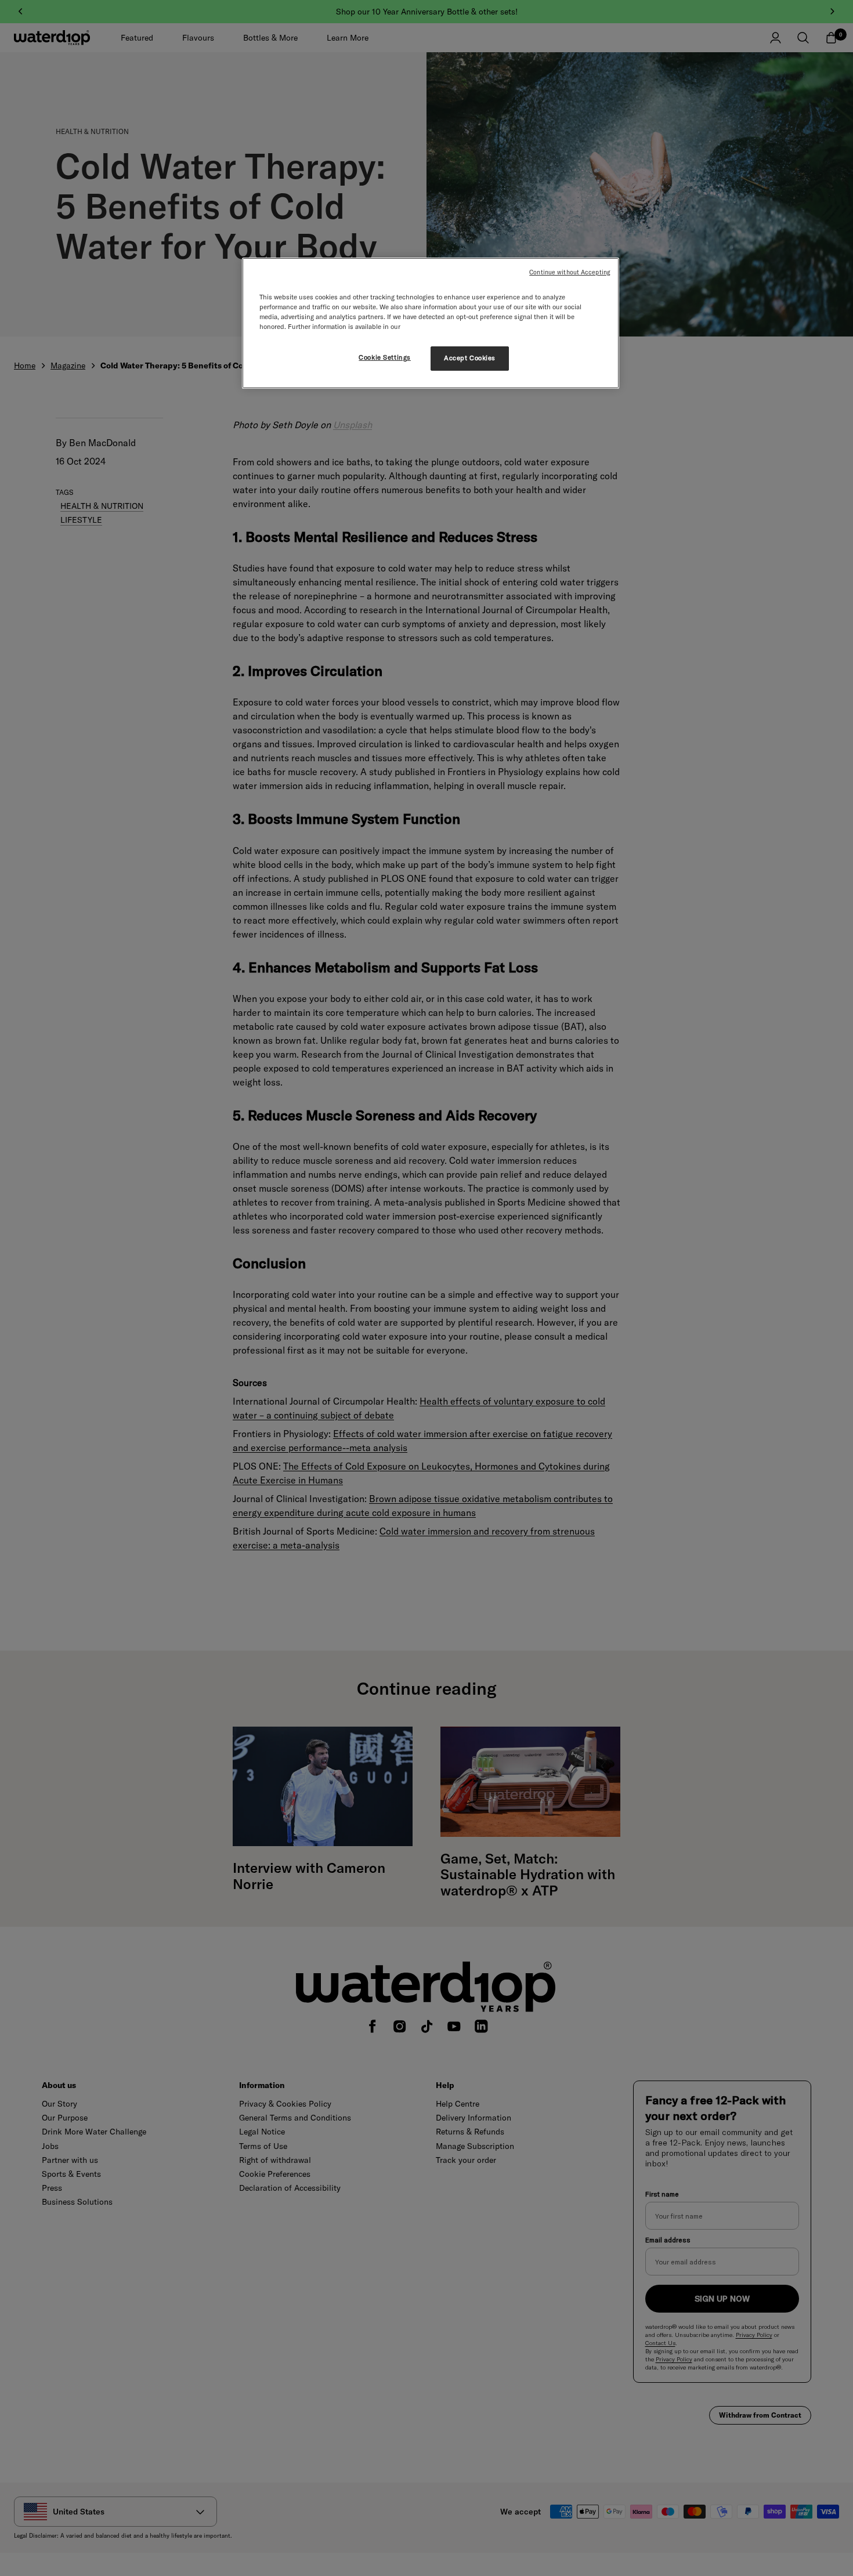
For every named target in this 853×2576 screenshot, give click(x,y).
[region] (431, 323)
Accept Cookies (470, 358)
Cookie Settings (385, 357)
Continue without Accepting (570, 272)
